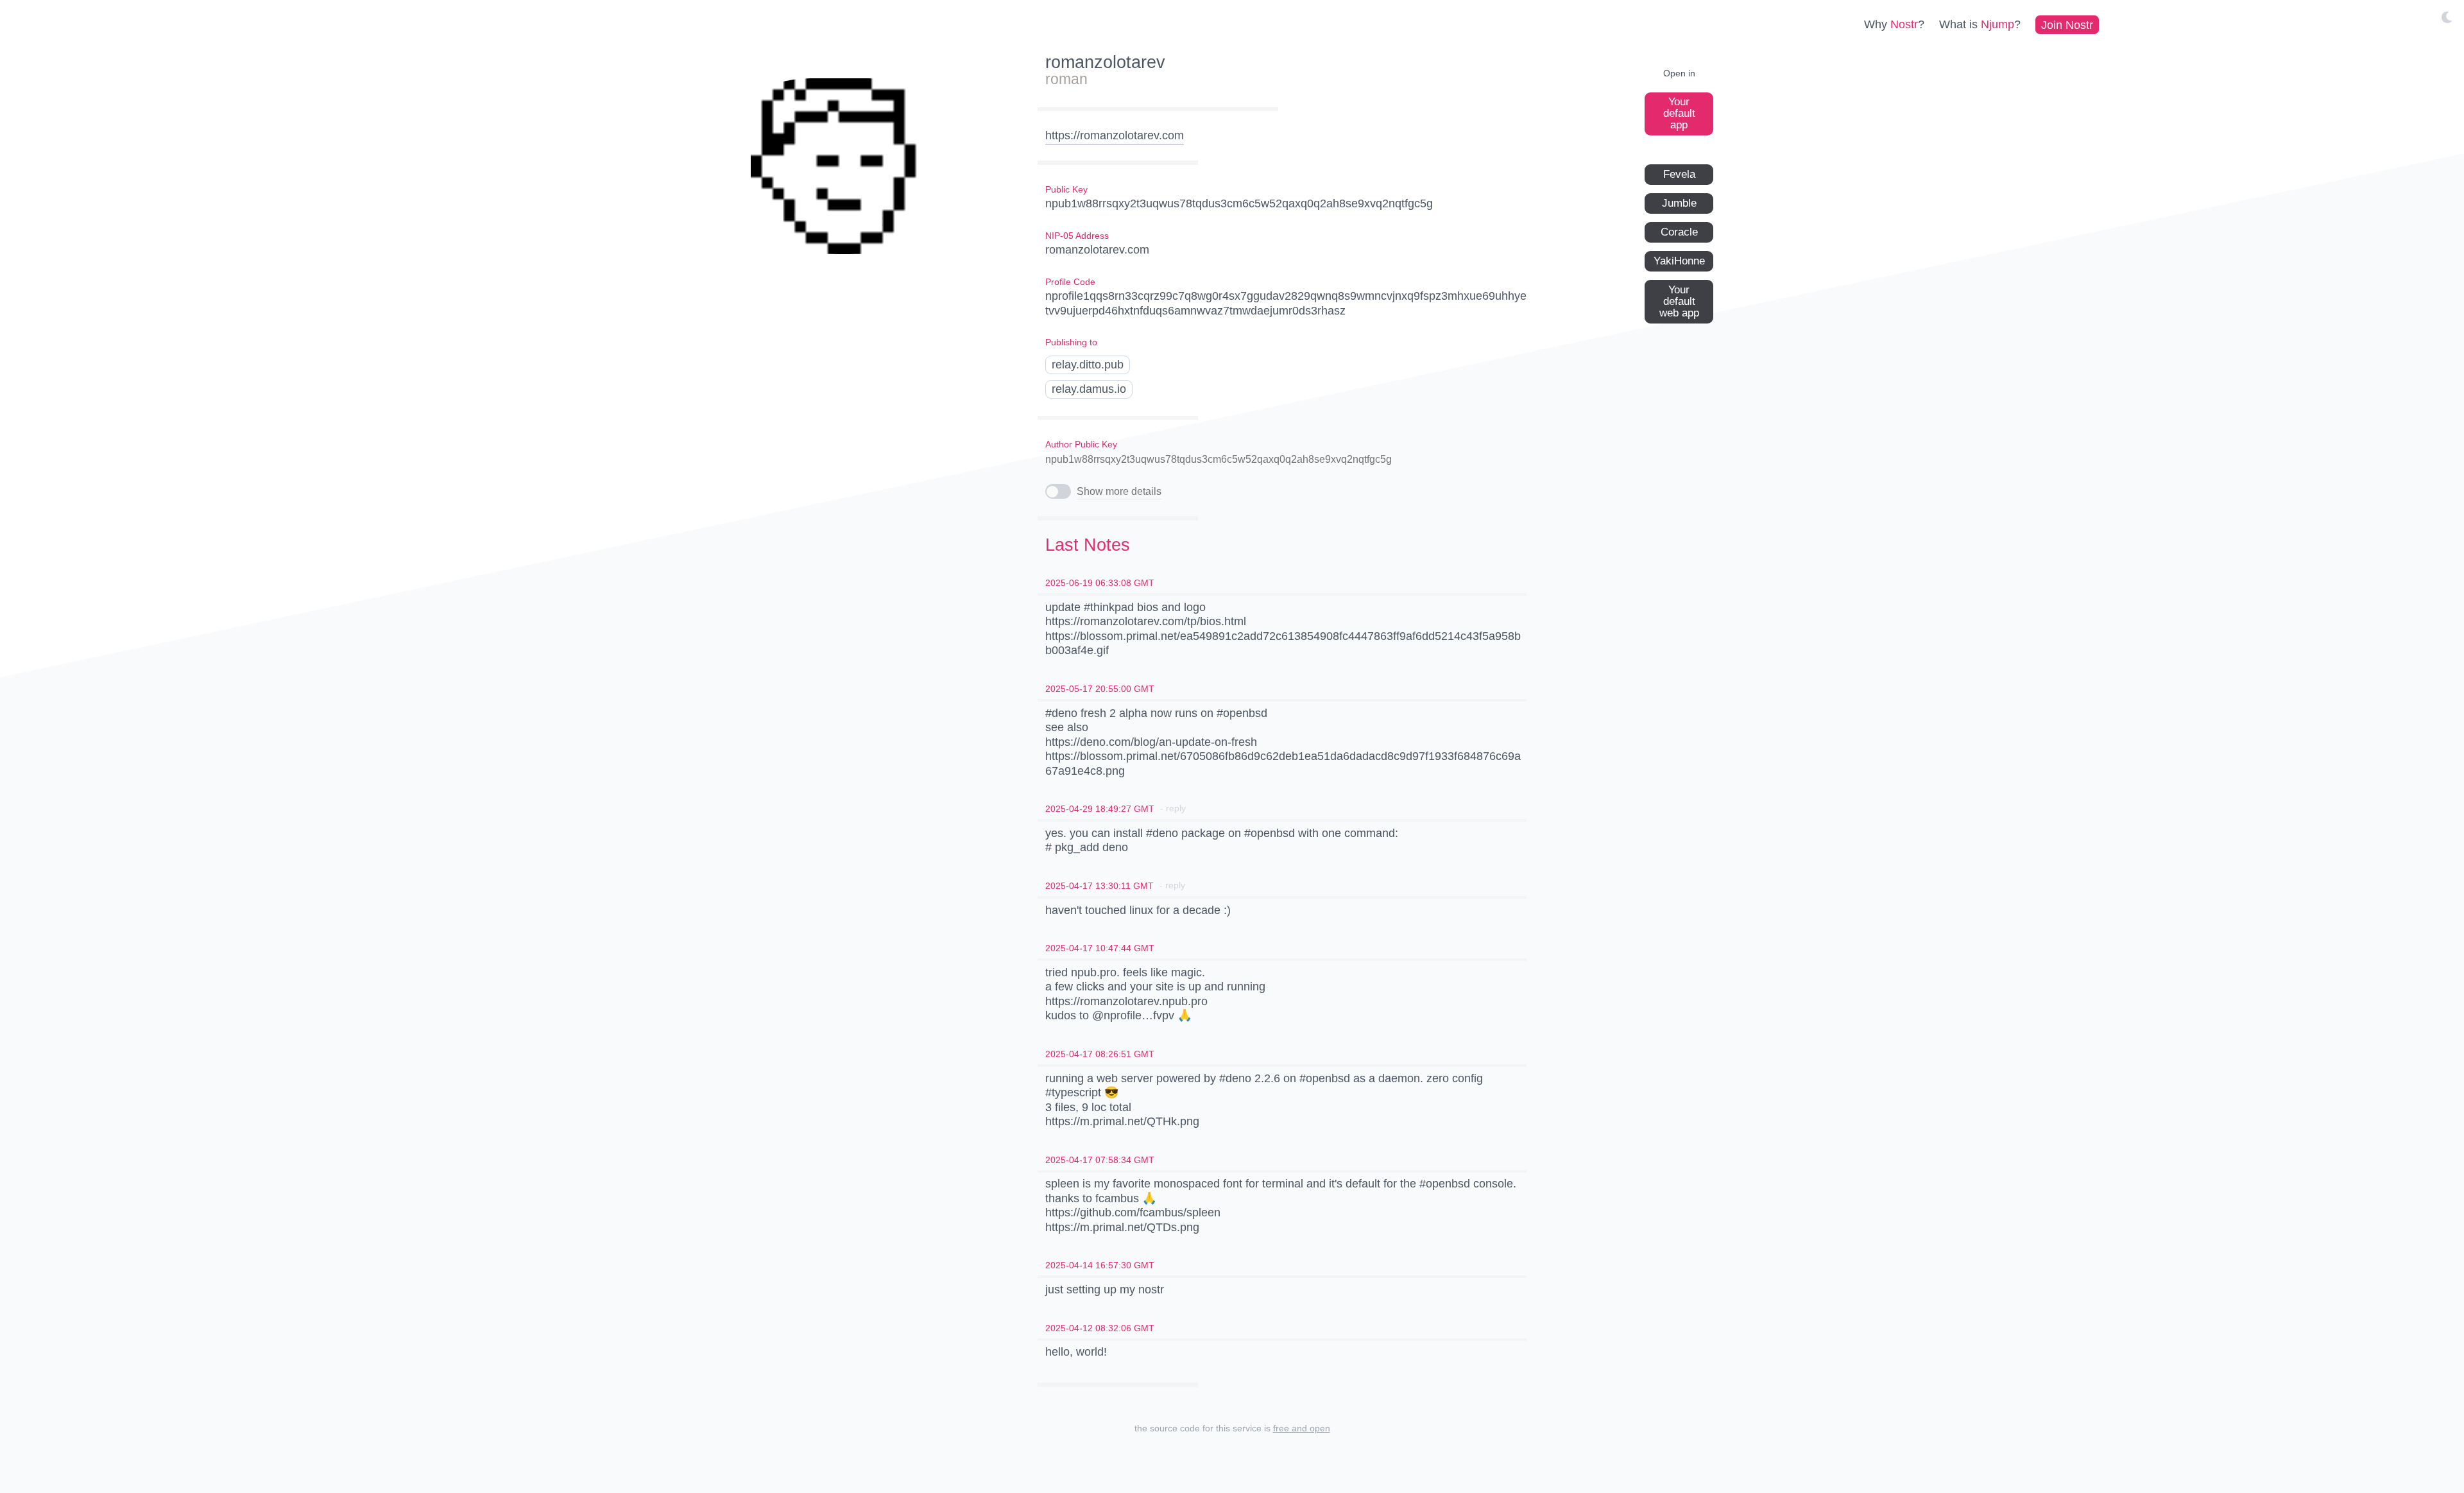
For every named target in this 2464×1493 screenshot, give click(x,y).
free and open (1302, 1428)
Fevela (1679, 174)
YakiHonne (1679, 260)
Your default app (1679, 113)
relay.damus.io (1089, 389)
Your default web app (1679, 301)
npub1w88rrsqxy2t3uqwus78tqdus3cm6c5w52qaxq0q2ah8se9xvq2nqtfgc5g (1219, 459)
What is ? (1980, 24)
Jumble (1679, 203)
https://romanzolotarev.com (1115, 135)
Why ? (1894, 24)
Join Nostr (2067, 24)
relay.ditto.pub (1088, 365)
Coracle (1679, 231)
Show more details (1119, 491)
